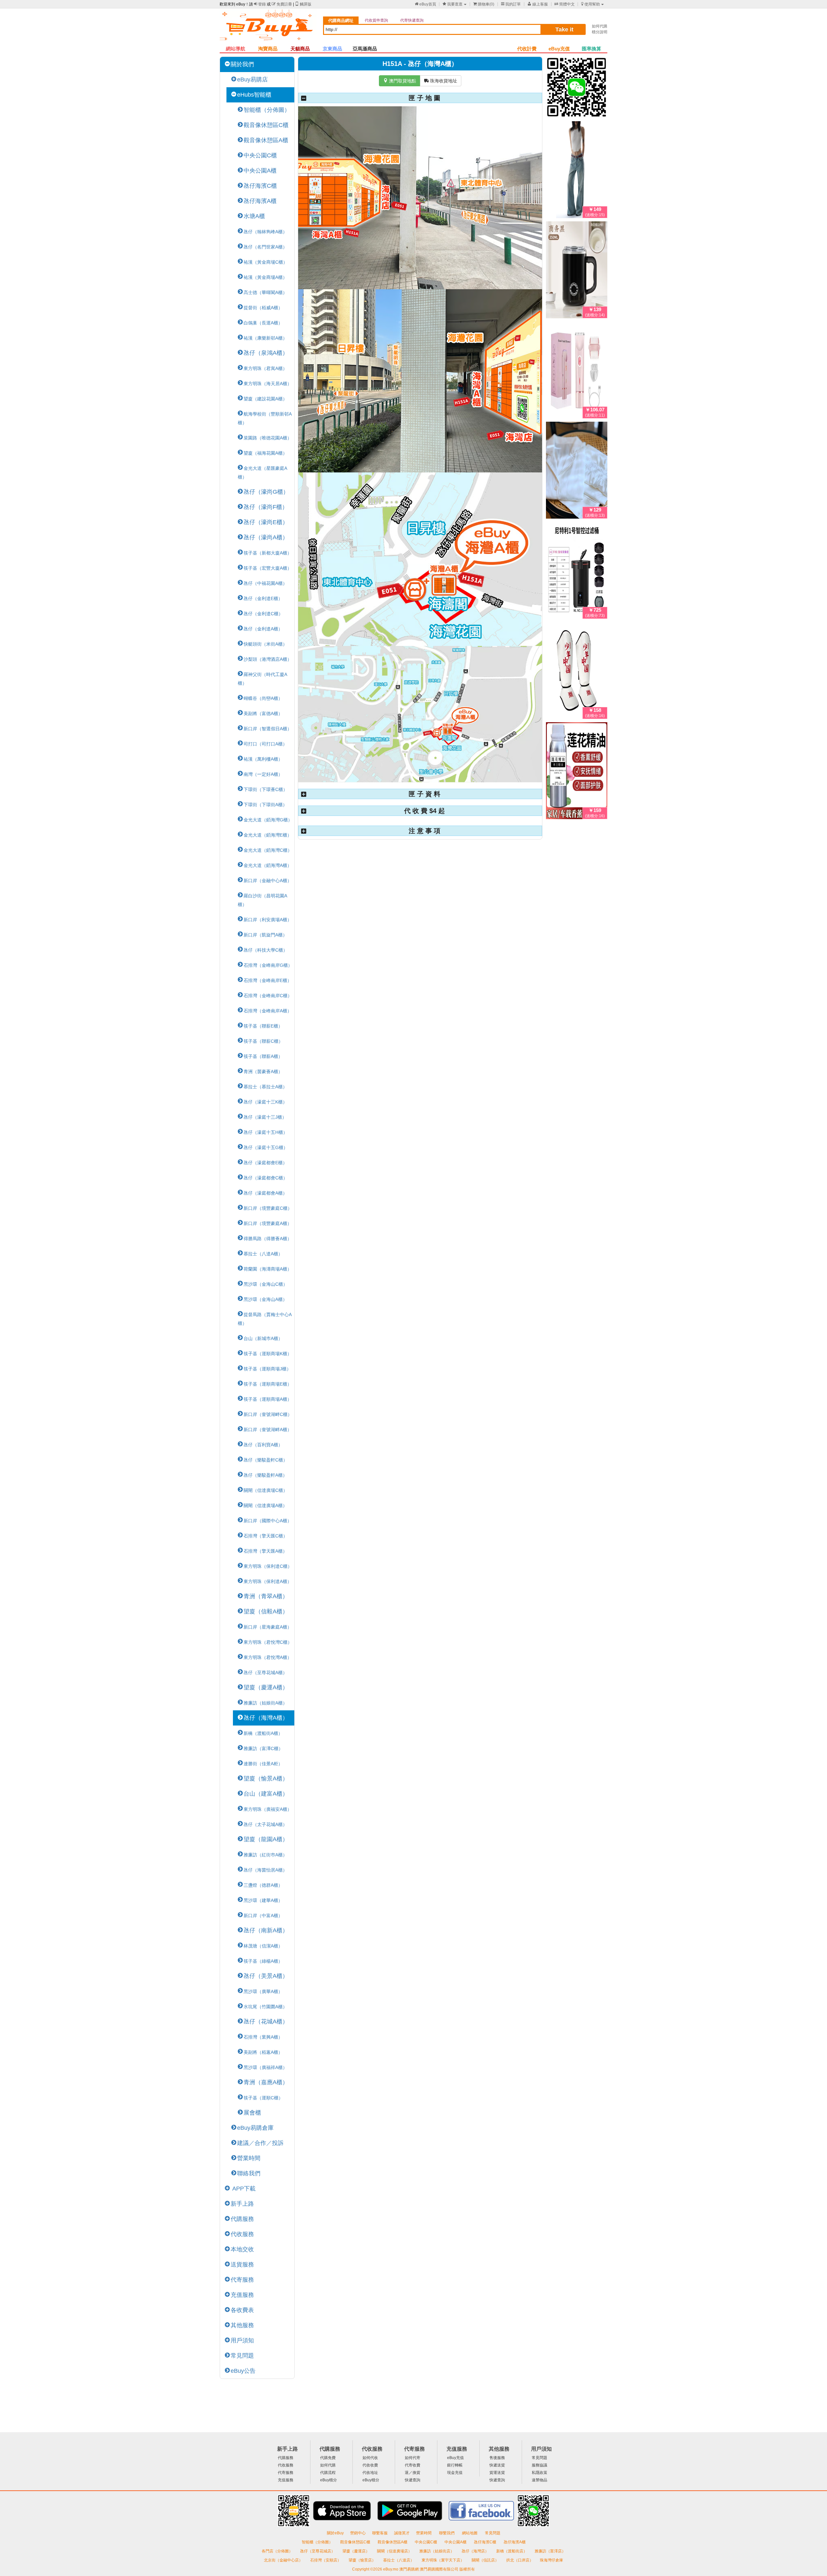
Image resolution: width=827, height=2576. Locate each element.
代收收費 (370, 2465)
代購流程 (328, 2473)
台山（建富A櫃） (266, 1794)
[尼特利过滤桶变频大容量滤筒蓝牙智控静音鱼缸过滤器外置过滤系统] (577, 572)
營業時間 (249, 2158)
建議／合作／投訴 (260, 2143)
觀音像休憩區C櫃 (266, 125)
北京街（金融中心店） (284, 2560)
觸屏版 (303, 4)
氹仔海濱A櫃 (260, 201)
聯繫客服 (380, 2533)
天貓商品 (300, 49)
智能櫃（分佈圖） (267, 110)
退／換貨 (413, 2473)
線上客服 (538, 4)
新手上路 (242, 2204)
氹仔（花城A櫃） (266, 2022)
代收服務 (242, 2234)
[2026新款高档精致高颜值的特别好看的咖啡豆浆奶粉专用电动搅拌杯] (577, 271)
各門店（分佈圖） (277, 2551)
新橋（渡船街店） (512, 2551)
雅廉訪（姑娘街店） (437, 2551)
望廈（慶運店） (356, 2551)
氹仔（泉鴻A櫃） (266, 353)
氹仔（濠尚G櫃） (266, 492)
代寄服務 (242, 2280)
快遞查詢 (413, 2480)
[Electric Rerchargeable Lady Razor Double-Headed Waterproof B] (577, 371)
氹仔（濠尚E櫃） (266, 522)
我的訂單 (511, 4)
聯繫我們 (447, 2533)
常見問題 (242, 2356)
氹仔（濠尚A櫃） (266, 537)
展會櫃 (252, 2113)
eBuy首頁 (425, 4)
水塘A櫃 (254, 216)
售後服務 (497, 2458)
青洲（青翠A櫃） (266, 1596)
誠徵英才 (402, 2533)
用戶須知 (242, 2340)
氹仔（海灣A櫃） (266, 1718)
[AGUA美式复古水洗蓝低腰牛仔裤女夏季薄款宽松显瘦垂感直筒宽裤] (577, 171)
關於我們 (242, 64)
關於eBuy (335, 2533)
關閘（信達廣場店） (395, 2551)
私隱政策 (539, 2473)
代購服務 (242, 2219)
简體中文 (565, 4)
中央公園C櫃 (260, 155)
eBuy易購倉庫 (255, 2128)
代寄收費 (413, 2465)
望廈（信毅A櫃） (266, 1611)
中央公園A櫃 (260, 171)
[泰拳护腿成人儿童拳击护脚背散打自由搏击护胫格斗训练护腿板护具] (577, 672)
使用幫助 (591, 4)
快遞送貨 (497, 2465)
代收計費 (527, 49)
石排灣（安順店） (326, 2560)
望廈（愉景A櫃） (266, 1779)
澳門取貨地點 (400, 81)
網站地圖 (470, 2533)
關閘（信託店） (486, 2560)
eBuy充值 (559, 49)
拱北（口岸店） (520, 2560)
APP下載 (243, 2189)
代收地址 (370, 2473)
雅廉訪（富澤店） (550, 2551)
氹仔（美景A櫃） (266, 1976)
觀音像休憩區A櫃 (266, 140)
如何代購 (600, 26)
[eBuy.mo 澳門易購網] (268, 28)
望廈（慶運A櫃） (266, 1687)
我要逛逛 (453, 4)
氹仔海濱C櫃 (260, 186)
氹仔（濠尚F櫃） (266, 507)
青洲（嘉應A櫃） (266, 2082)
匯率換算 (591, 49)
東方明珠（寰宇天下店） (443, 2560)
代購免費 (328, 2458)
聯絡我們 (249, 2173)
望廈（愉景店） (363, 2560)
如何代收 (370, 2458)
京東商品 (332, 49)
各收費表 (242, 2310)
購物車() (484, 4)
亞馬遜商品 (365, 49)
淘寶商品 (268, 49)
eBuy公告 (243, 2371)
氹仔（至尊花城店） (318, 2551)
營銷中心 (358, 2533)
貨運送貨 (497, 2473)
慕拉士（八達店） (399, 2560)
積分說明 (600, 32)
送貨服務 (242, 2265)
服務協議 (539, 2465)
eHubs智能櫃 (254, 95)
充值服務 (242, 2295)
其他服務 (242, 2325)
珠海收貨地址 (441, 81)
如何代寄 (413, 2458)
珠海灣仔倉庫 (551, 2560)
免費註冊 (282, 4)
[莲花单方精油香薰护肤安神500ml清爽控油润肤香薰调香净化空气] (577, 772)
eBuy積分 (329, 2480)
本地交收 (242, 2249)
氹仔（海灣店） (476, 2551)
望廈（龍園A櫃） (266, 1839)
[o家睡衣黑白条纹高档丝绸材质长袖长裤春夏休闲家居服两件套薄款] (577, 471)
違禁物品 (539, 2480)
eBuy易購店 (252, 79)
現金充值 (455, 2473)
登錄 (260, 4)
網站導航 (236, 49)
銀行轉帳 (455, 2465)
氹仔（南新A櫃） (266, 1930)
